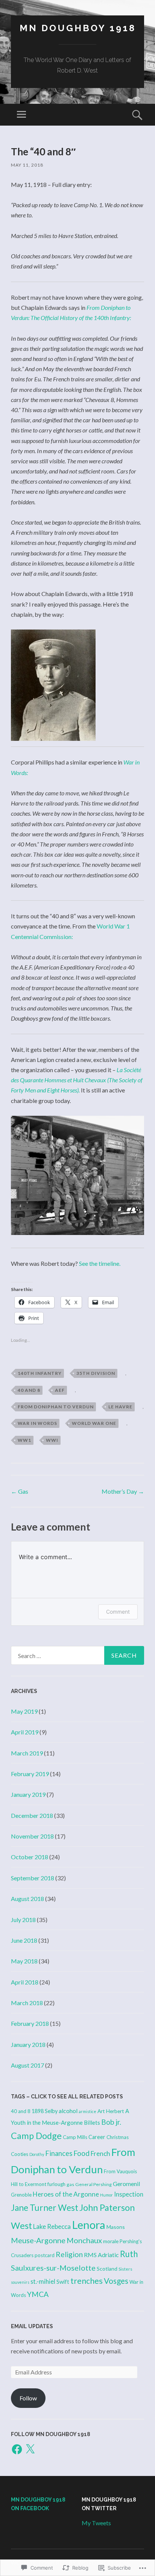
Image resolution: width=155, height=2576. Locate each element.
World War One (94, 1423)
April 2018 (25, 1982)
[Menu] (21, 115)
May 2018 (24, 1961)
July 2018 (23, 1920)
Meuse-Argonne (38, 2240)
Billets (92, 2122)
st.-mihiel (43, 2281)
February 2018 (30, 2023)
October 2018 (30, 1857)
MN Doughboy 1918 (78, 28)
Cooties (20, 2154)
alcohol (68, 2111)
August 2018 (27, 1899)
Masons (116, 2227)
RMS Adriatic (101, 2255)
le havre (120, 1407)
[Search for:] (77, 1655)
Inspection (129, 2194)
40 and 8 (29, 1390)
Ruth (129, 2254)
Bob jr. (111, 2122)
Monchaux (84, 2240)
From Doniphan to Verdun (56, 1407)
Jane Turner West (45, 2208)
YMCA (38, 2294)
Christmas (118, 2137)
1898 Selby (45, 2111)
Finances (59, 2153)
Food (81, 2153)
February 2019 (30, 1774)
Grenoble (21, 2195)
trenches (87, 2281)
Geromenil (126, 2184)
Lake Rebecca (52, 2226)
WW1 (24, 1440)
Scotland (107, 2269)
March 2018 (27, 2003)
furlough (56, 2184)
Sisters (125, 2269)
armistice (87, 2111)
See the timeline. (100, 1263)
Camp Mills (75, 2137)
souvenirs (20, 2282)
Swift (63, 2282)
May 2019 (24, 1711)
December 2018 (32, 1815)
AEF (60, 1390)
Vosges (116, 2281)
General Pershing (93, 2184)
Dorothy (37, 2154)
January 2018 (28, 2044)
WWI (52, 1440)
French (100, 2153)
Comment (118, 1612)
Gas (20, 1491)
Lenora (89, 2225)
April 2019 (25, 1732)
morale (111, 2241)
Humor (106, 2195)
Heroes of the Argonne (66, 2194)
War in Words (37, 1423)
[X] (30, 2449)
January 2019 (28, 1794)
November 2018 (32, 1836)
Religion (69, 2254)
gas (70, 2184)
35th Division (96, 1373)
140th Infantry (40, 1373)
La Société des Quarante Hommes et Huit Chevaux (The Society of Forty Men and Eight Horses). (77, 1080)
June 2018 (24, 1940)
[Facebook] (17, 2449)
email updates (32, 2326)
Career (97, 2137)
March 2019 (27, 1753)
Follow (28, 2398)
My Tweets (96, 2523)
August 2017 (27, 2065)
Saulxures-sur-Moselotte (53, 2268)
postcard (45, 2255)
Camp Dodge (36, 2136)
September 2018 (33, 1878)
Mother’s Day (123, 1491)
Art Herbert (111, 2111)
